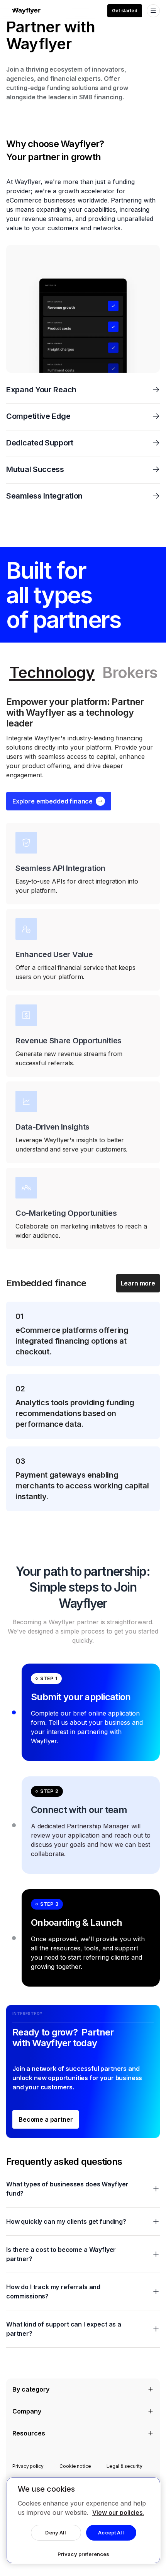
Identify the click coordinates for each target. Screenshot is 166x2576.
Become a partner (46, 2119)
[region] (83, 2520)
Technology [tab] (52, 673)
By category (31, 2389)
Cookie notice (75, 2466)
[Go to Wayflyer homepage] (26, 11)
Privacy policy (28, 2466)
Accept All (111, 2532)
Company (27, 2411)
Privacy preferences (83, 2554)
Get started (125, 11)
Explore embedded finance (53, 801)
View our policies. (118, 2512)
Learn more (138, 1283)
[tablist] (83, 673)
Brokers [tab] (130, 673)
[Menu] (153, 11)
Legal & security (124, 2466)
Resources (29, 2433)
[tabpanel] (83, 1104)
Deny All (56, 2532)
